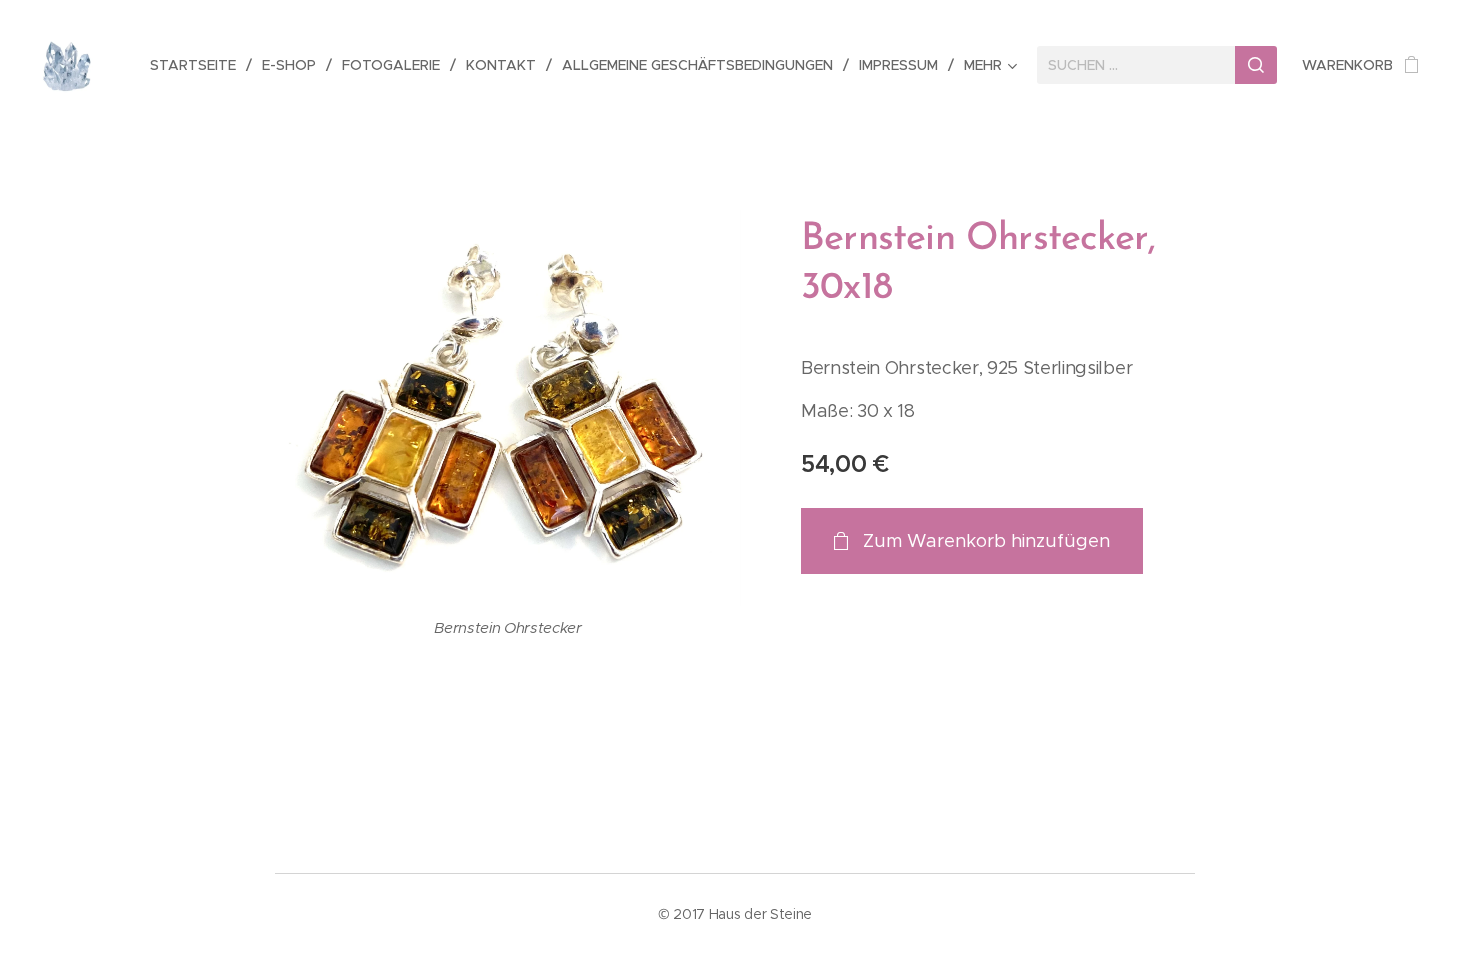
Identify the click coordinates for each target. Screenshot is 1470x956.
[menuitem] (198, 65)
